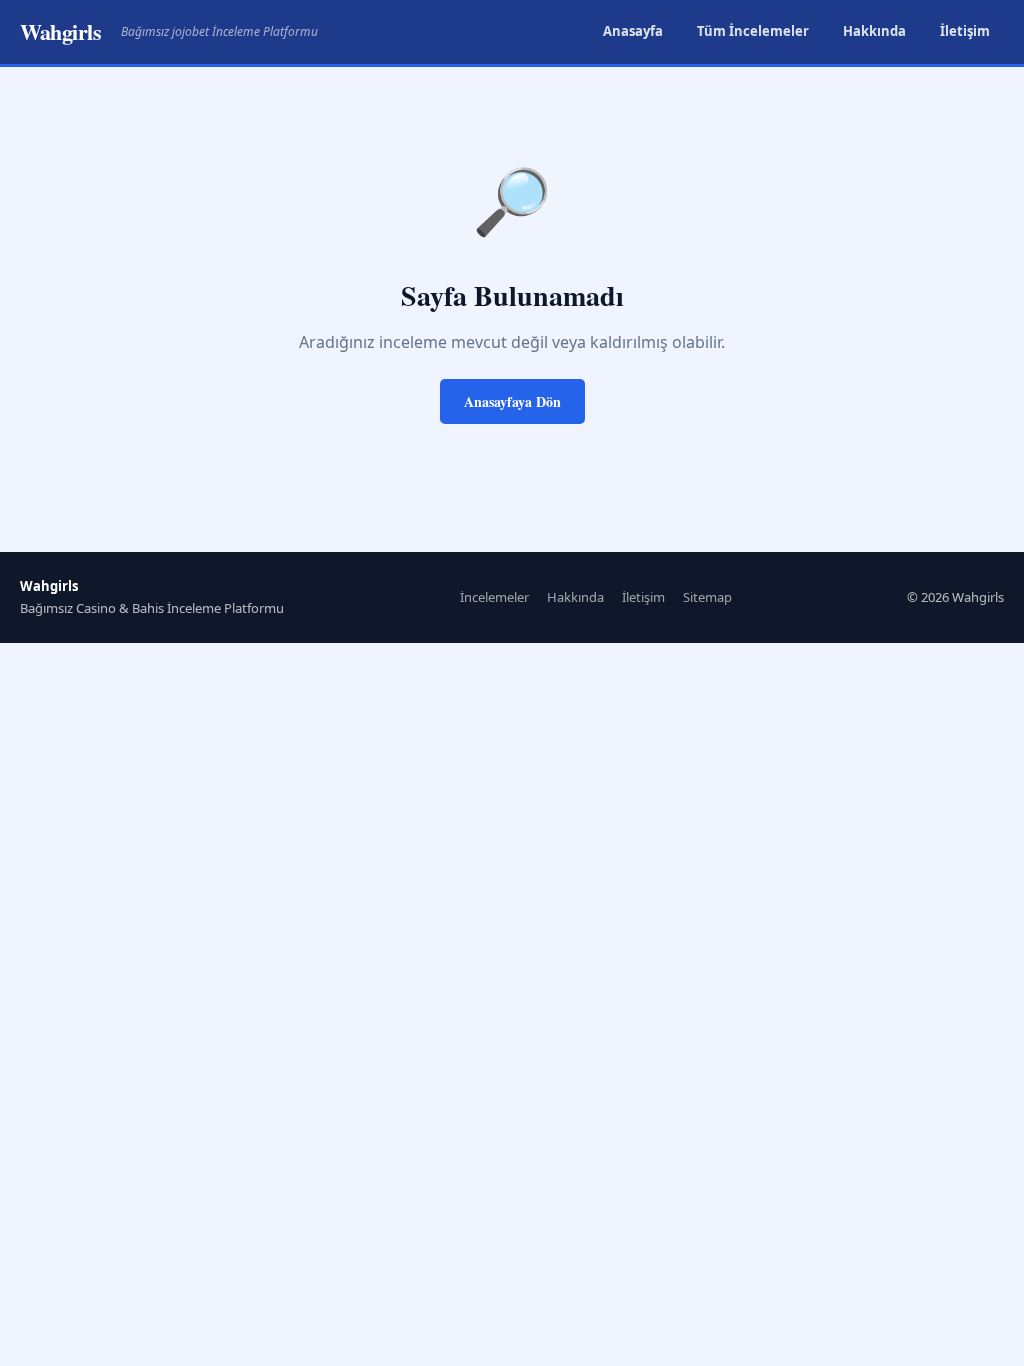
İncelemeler (494, 597)
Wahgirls (60, 31)
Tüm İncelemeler (753, 31)
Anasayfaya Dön (512, 401)
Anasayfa (633, 31)
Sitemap (707, 597)
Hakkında (874, 31)
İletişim (965, 31)
